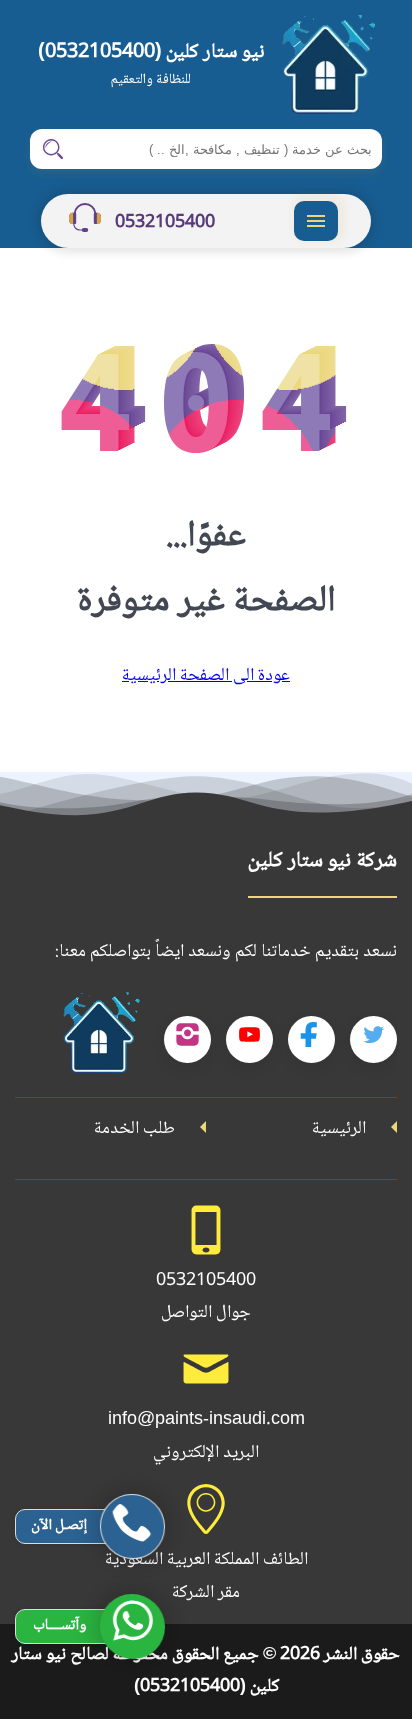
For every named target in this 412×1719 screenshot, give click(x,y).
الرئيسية (339, 1129)
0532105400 (163, 223)
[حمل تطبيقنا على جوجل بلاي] (98, 1040)
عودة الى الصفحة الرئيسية (206, 676)
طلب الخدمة (134, 1129)
